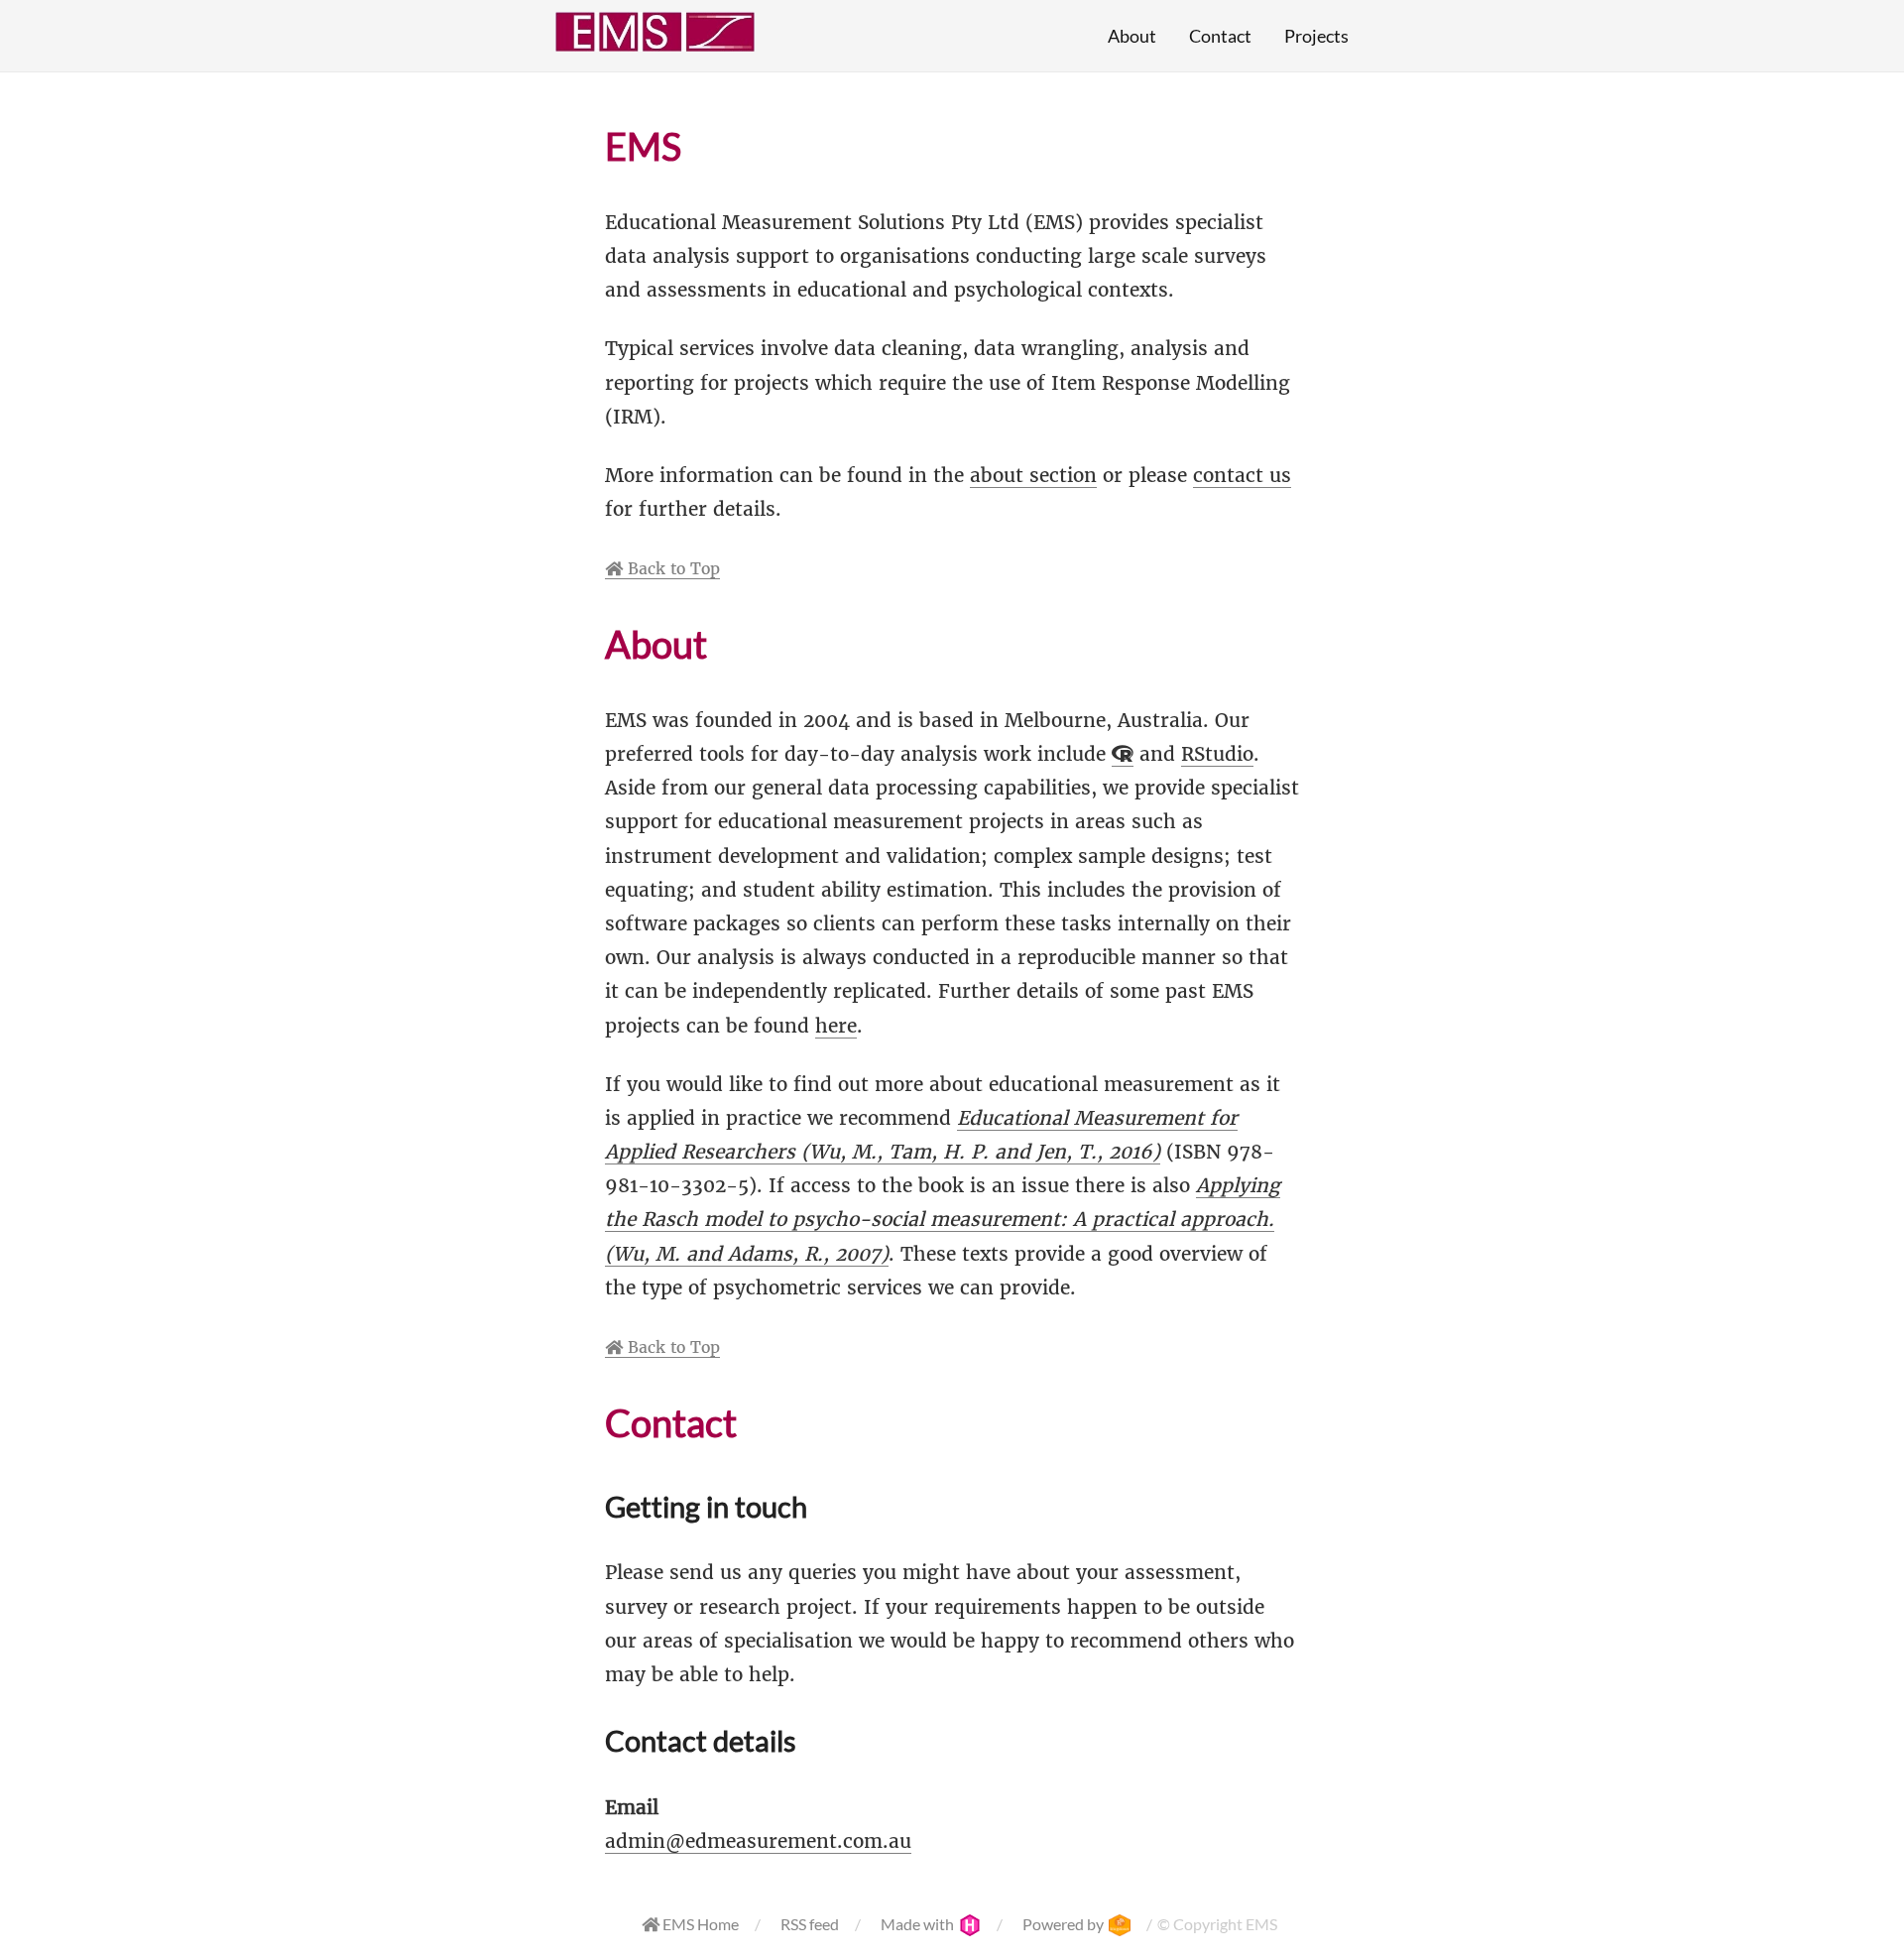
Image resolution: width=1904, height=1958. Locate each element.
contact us (1242, 475)
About (1132, 36)
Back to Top (671, 568)
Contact (1220, 36)
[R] (1123, 754)
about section (1033, 475)
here (836, 1026)
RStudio (1217, 754)
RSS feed (810, 1924)
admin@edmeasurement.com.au (758, 1841)
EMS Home (699, 1924)
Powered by (1065, 1924)
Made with (919, 1924)
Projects (1316, 36)
